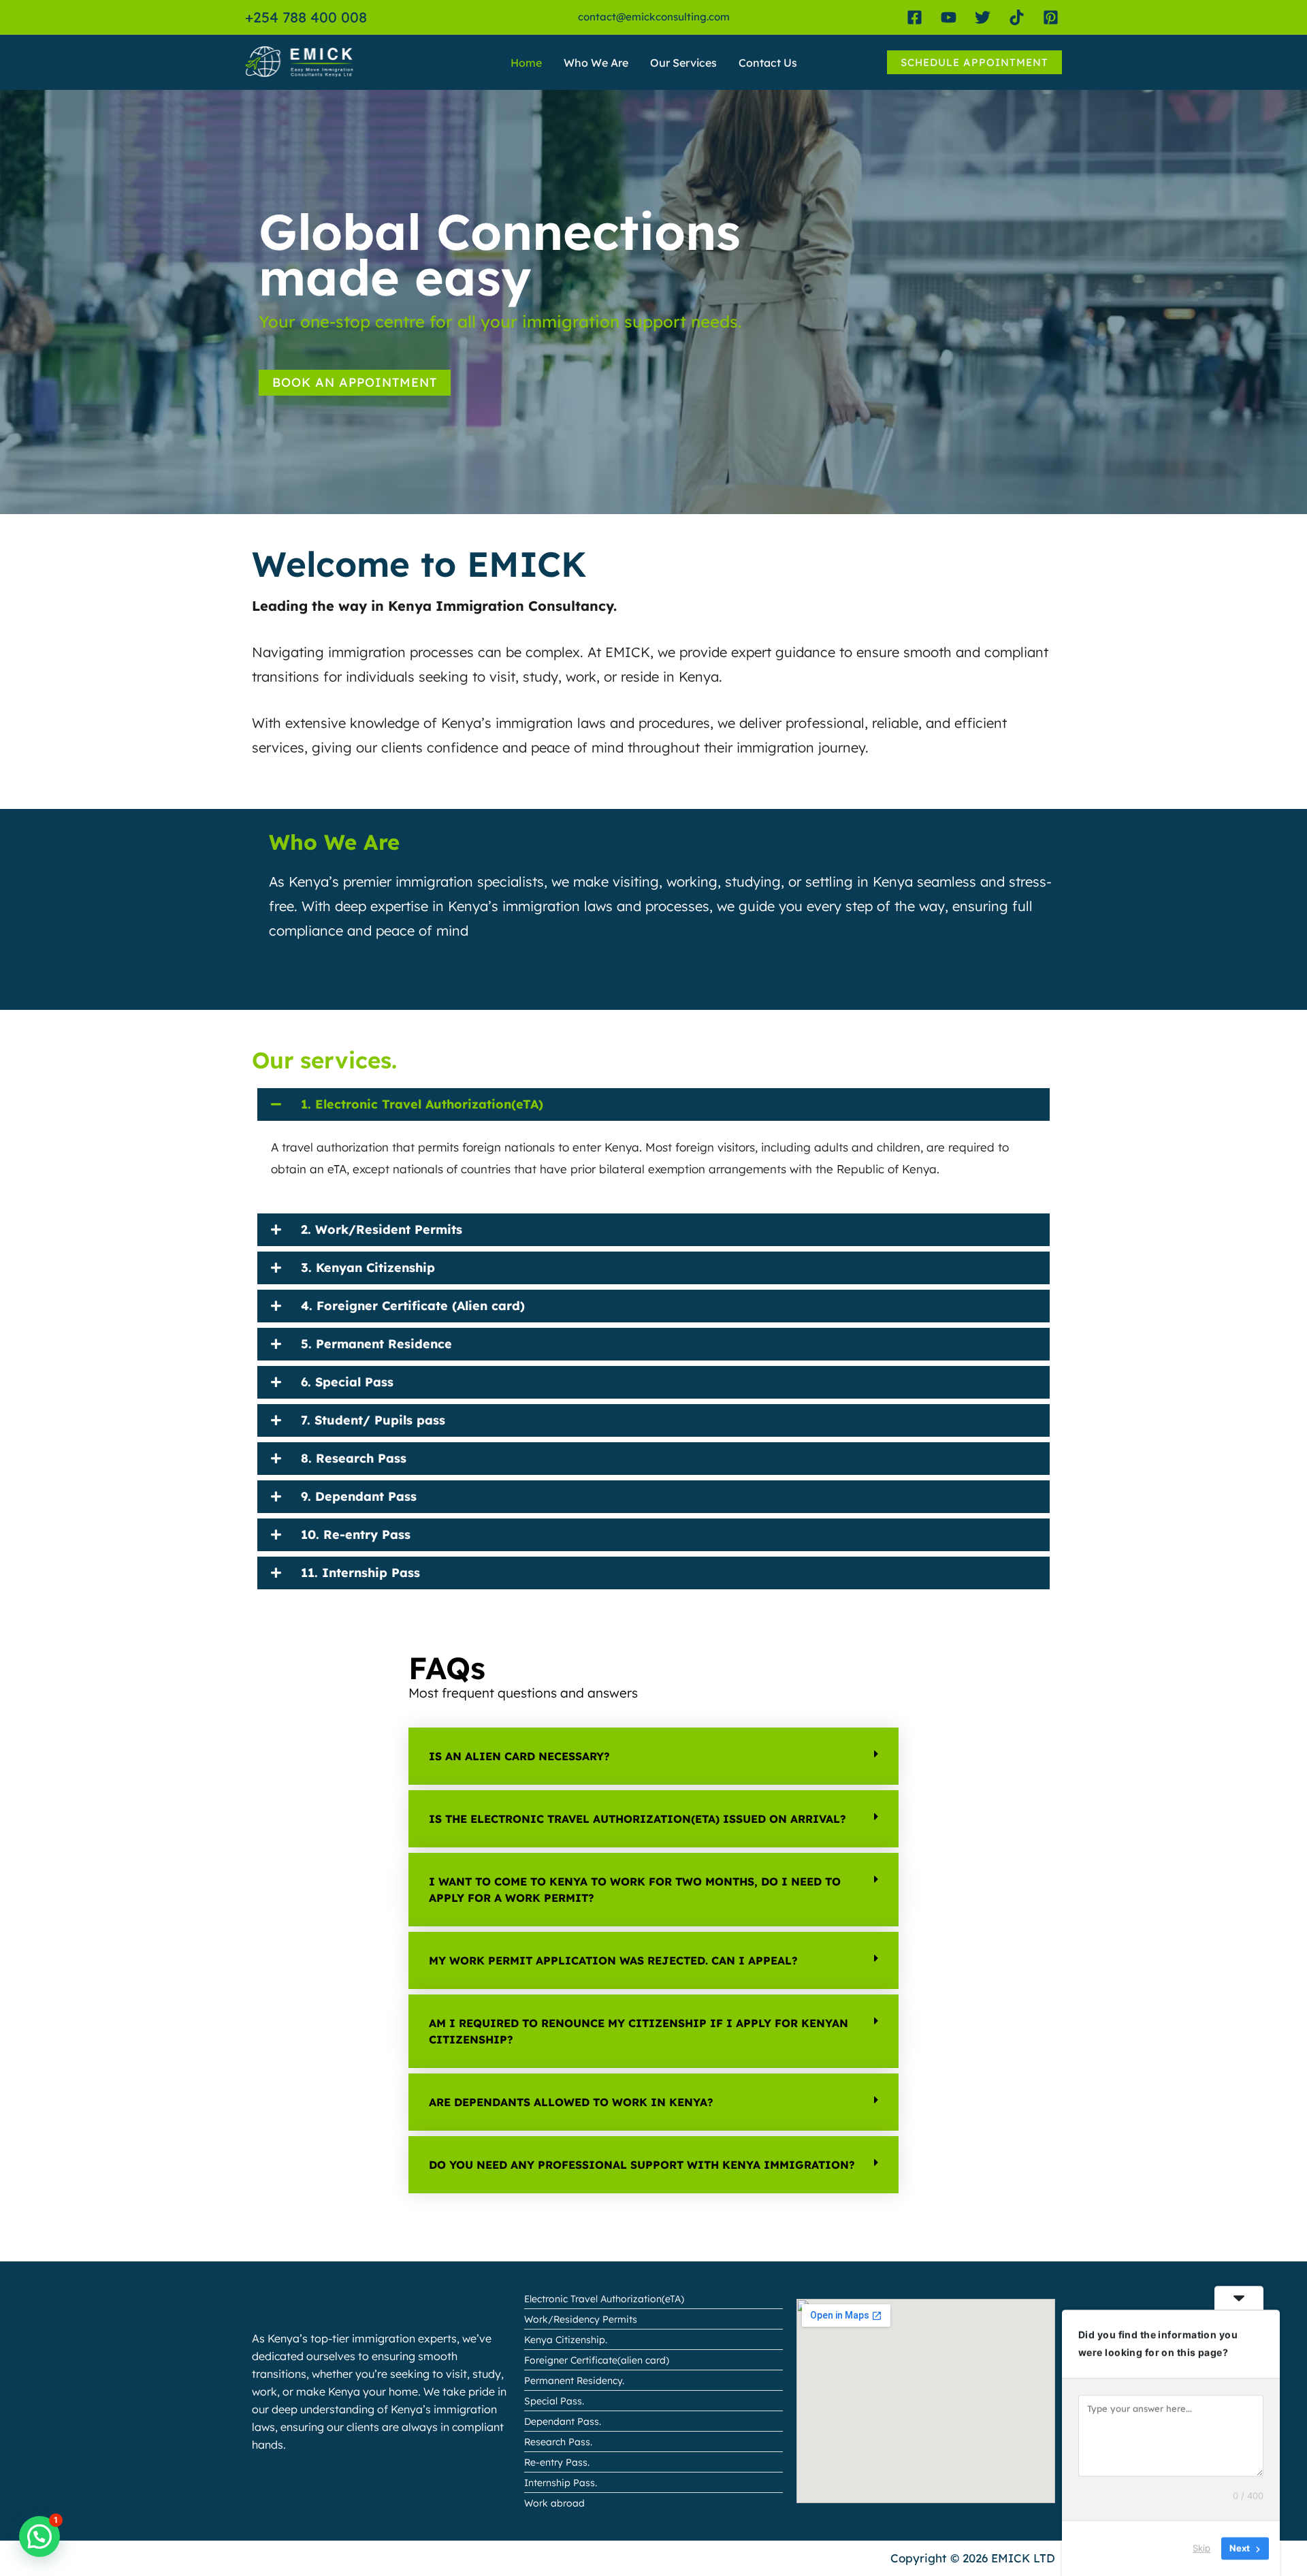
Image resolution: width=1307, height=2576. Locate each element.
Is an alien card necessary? (519, 1756)
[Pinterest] (1051, 17)
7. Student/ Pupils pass (373, 1420)
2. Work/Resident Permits (382, 1229)
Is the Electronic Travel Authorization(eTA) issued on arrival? (638, 1819)
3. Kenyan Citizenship (368, 1268)
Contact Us (768, 63)
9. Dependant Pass (359, 1496)
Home (526, 63)
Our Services (683, 63)
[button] (974, 62)
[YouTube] (949, 17)
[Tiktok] (1017, 17)
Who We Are (596, 63)
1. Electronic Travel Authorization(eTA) (422, 1104)
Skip (1201, 2548)
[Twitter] (983, 17)
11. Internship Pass (360, 1573)
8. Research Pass (354, 1458)
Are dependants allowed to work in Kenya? (571, 2102)
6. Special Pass (347, 1382)
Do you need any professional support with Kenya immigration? (642, 2165)
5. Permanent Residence (376, 1344)
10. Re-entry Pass (356, 1535)
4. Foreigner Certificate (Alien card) (413, 1306)
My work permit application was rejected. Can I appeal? (613, 1960)
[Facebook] (915, 17)
